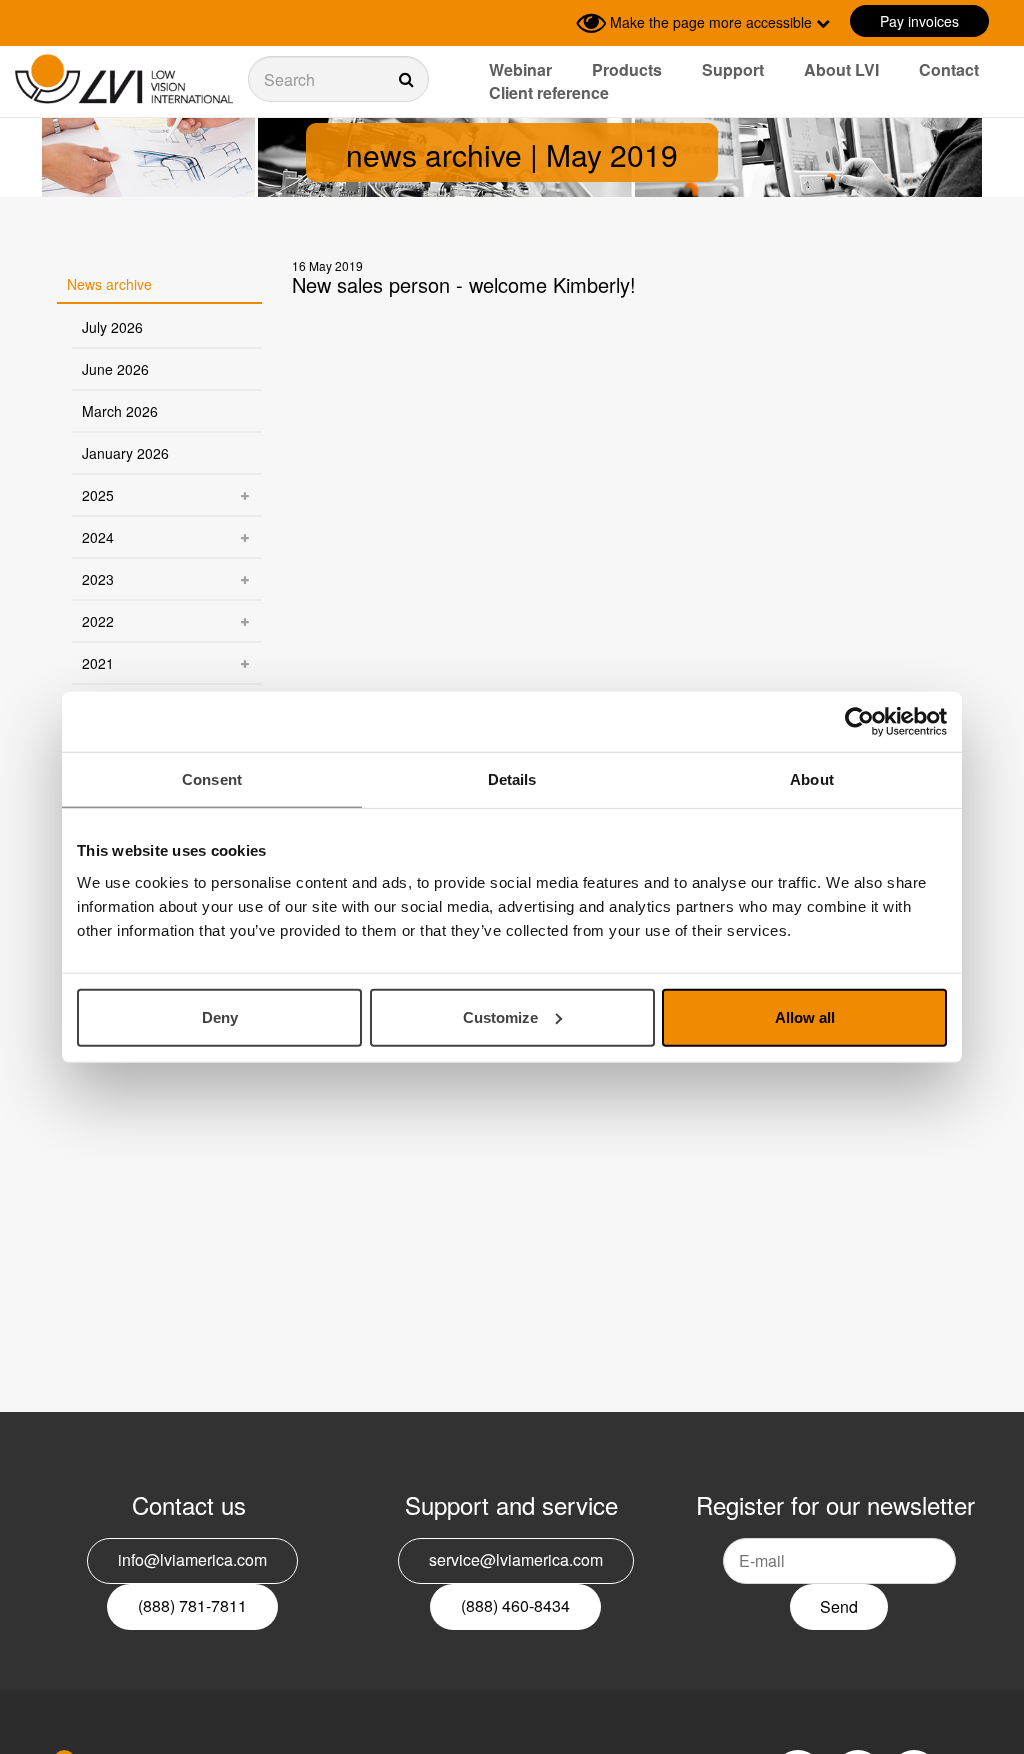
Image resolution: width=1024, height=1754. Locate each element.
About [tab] (812, 779)
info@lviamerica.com (192, 1559)
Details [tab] (512, 779)
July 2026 (112, 327)
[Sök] (338, 79)
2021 (98, 663)
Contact (949, 69)
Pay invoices (919, 21)
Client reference (549, 92)
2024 (98, 537)
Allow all (805, 1016)
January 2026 (125, 453)
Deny (220, 1016)
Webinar (520, 69)
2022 (98, 621)
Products (627, 69)
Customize (500, 1016)
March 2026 (120, 411)
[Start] (124, 79)
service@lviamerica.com (516, 1559)
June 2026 (115, 369)
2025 (98, 495)
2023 (98, 579)
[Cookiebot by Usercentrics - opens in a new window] (859, 722)
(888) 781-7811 (192, 1605)
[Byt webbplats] (556, 23)
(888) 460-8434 (515, 1605)
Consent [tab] (212, 779)
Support (733, 69)
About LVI (841, 69)
